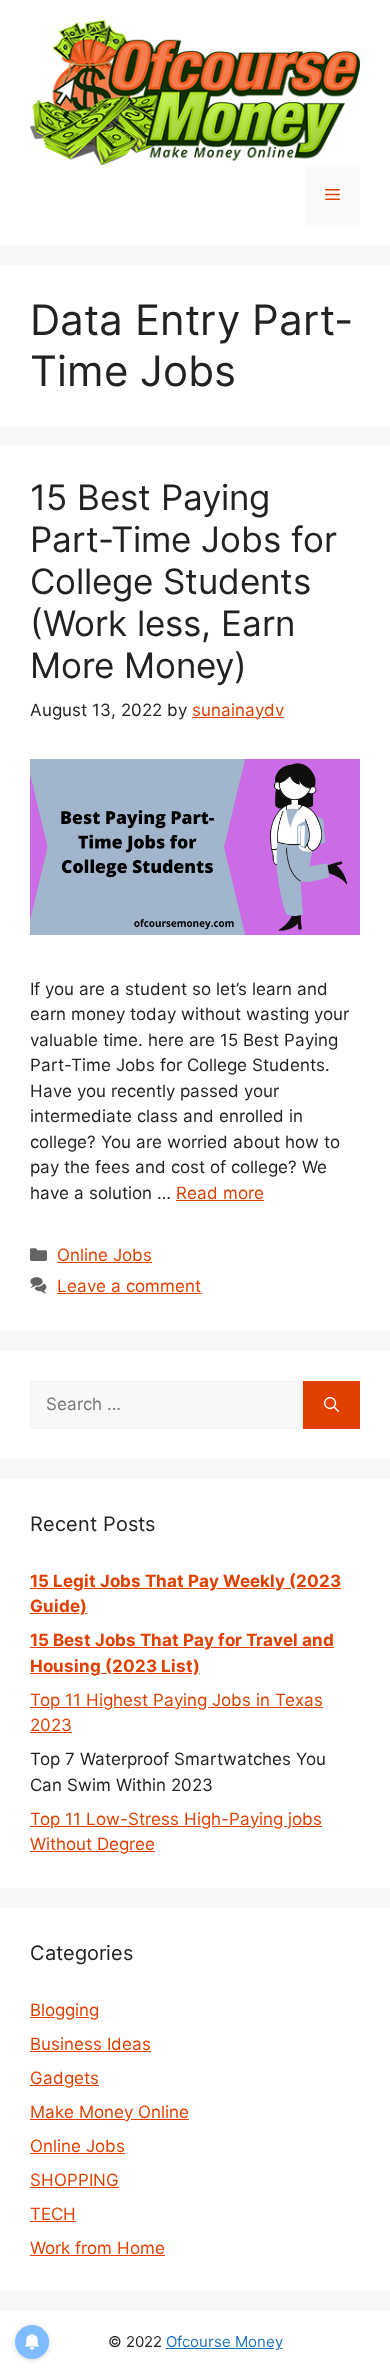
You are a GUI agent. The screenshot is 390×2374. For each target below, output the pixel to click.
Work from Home (97, 2248)
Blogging (64, 2010)
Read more (220, 1193)
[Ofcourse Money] (195, 91)
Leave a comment (129, 1286)
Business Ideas (90, 2044)
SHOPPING (74, 2180)
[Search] (331, 1405)
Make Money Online (109, 2112)
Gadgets (64, 2078)
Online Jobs (104, 1255)
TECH (53, 2214)
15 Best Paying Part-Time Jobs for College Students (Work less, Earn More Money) (183, 581)
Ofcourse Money (224, 2341)
